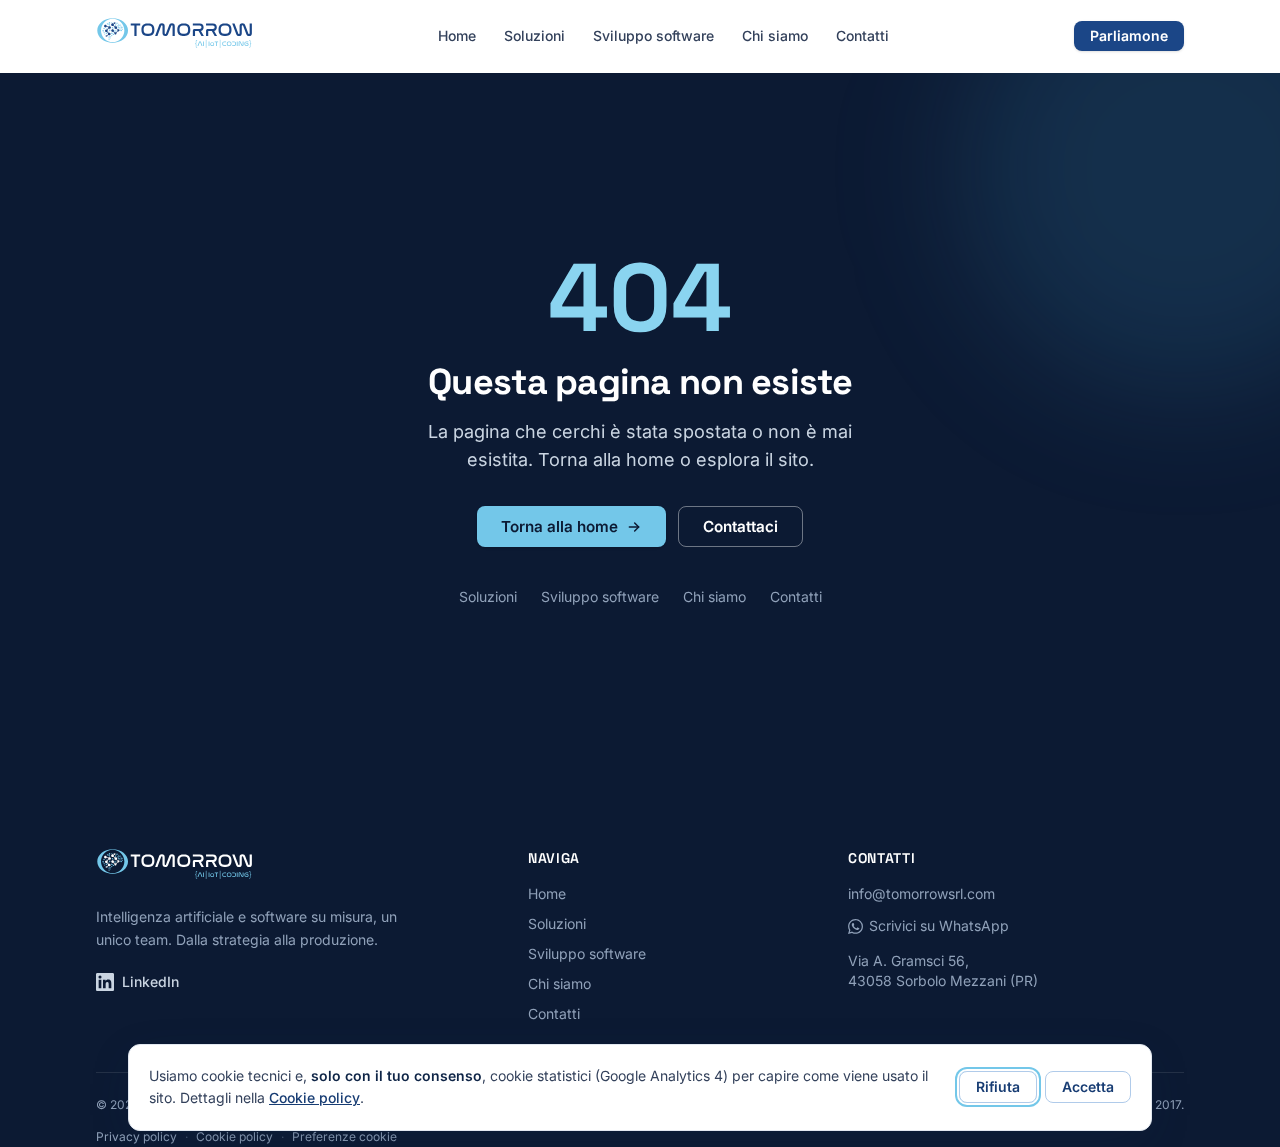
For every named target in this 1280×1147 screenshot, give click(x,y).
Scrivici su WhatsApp (939, 925)
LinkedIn (150, 981)
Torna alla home (559, 526)
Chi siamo (775, 35)
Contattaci (740, 526)
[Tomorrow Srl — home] (174, 36)
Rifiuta (998, 1086)
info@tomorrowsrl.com (921, 893)
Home (457, 35)
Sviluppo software (653, 35)
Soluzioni (534, 35)
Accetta (1088, 1086)
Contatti (862, 35)
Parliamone (1129, 35)
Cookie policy (314, 1097)
